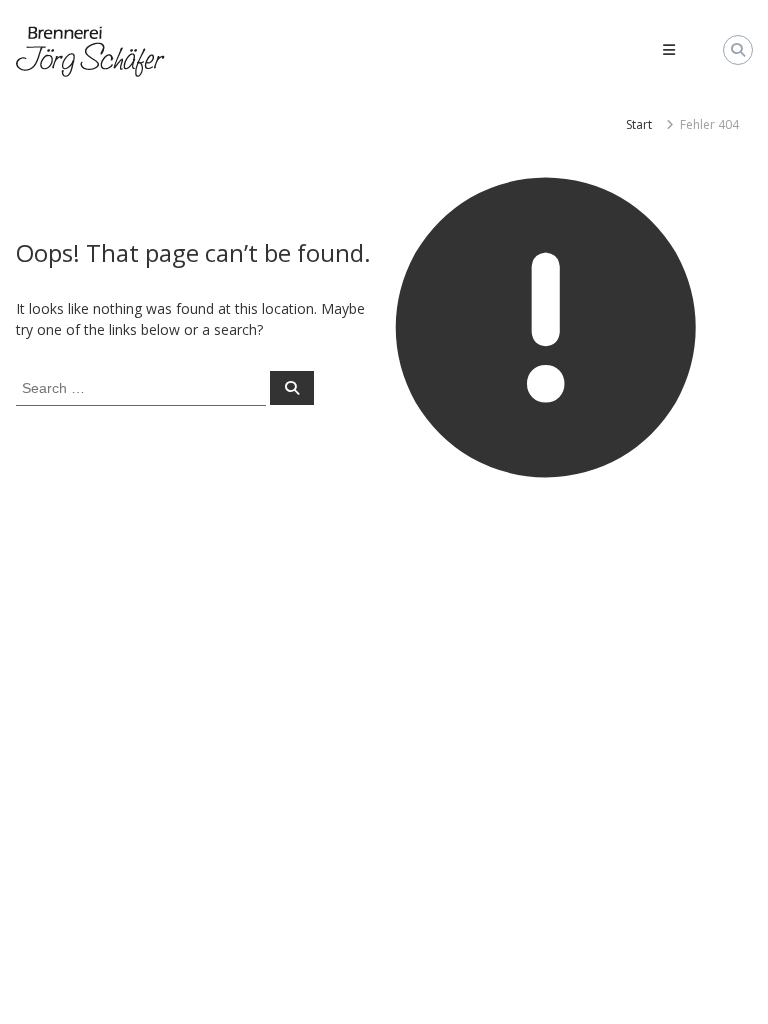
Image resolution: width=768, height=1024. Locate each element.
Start (639, 124)
